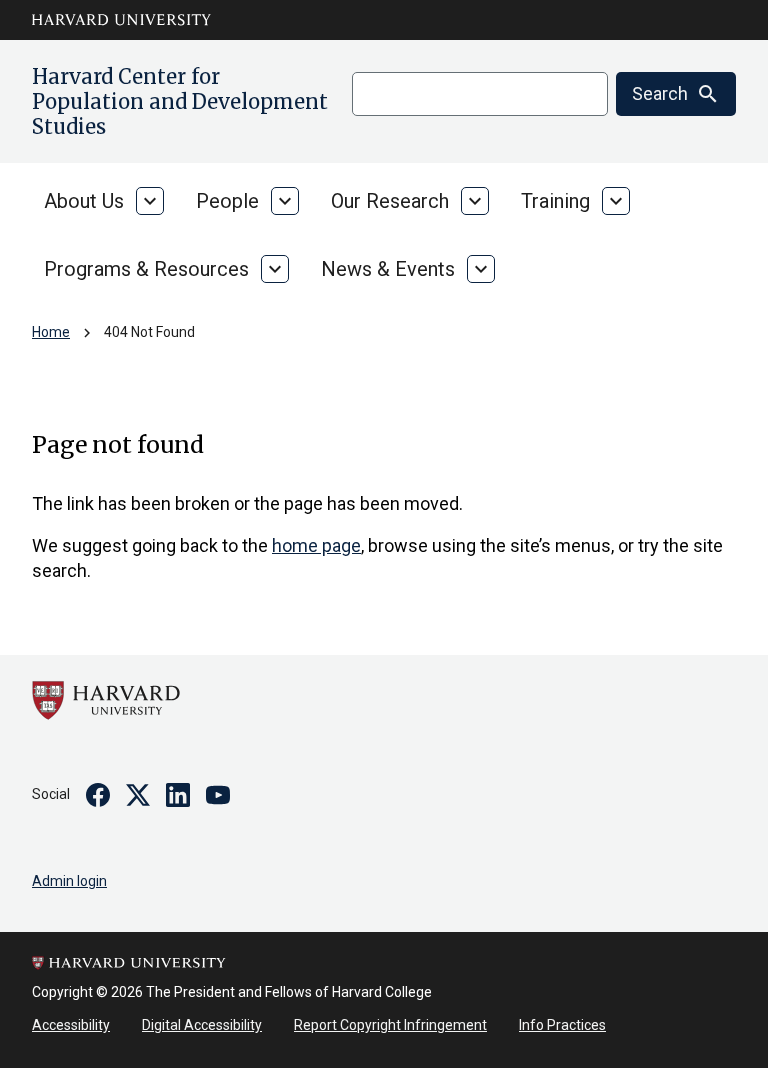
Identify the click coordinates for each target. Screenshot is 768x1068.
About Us (84, 201)
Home (51, 332)
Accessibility (71, 1025)
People (227, 201)
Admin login (69, 881)
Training (555, 201)
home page (316, 545)
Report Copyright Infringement (390, 1025)
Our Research (390, 201)
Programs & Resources (146, 269)
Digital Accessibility (202, 1025)
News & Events (388, 269)
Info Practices (562, 1025)
